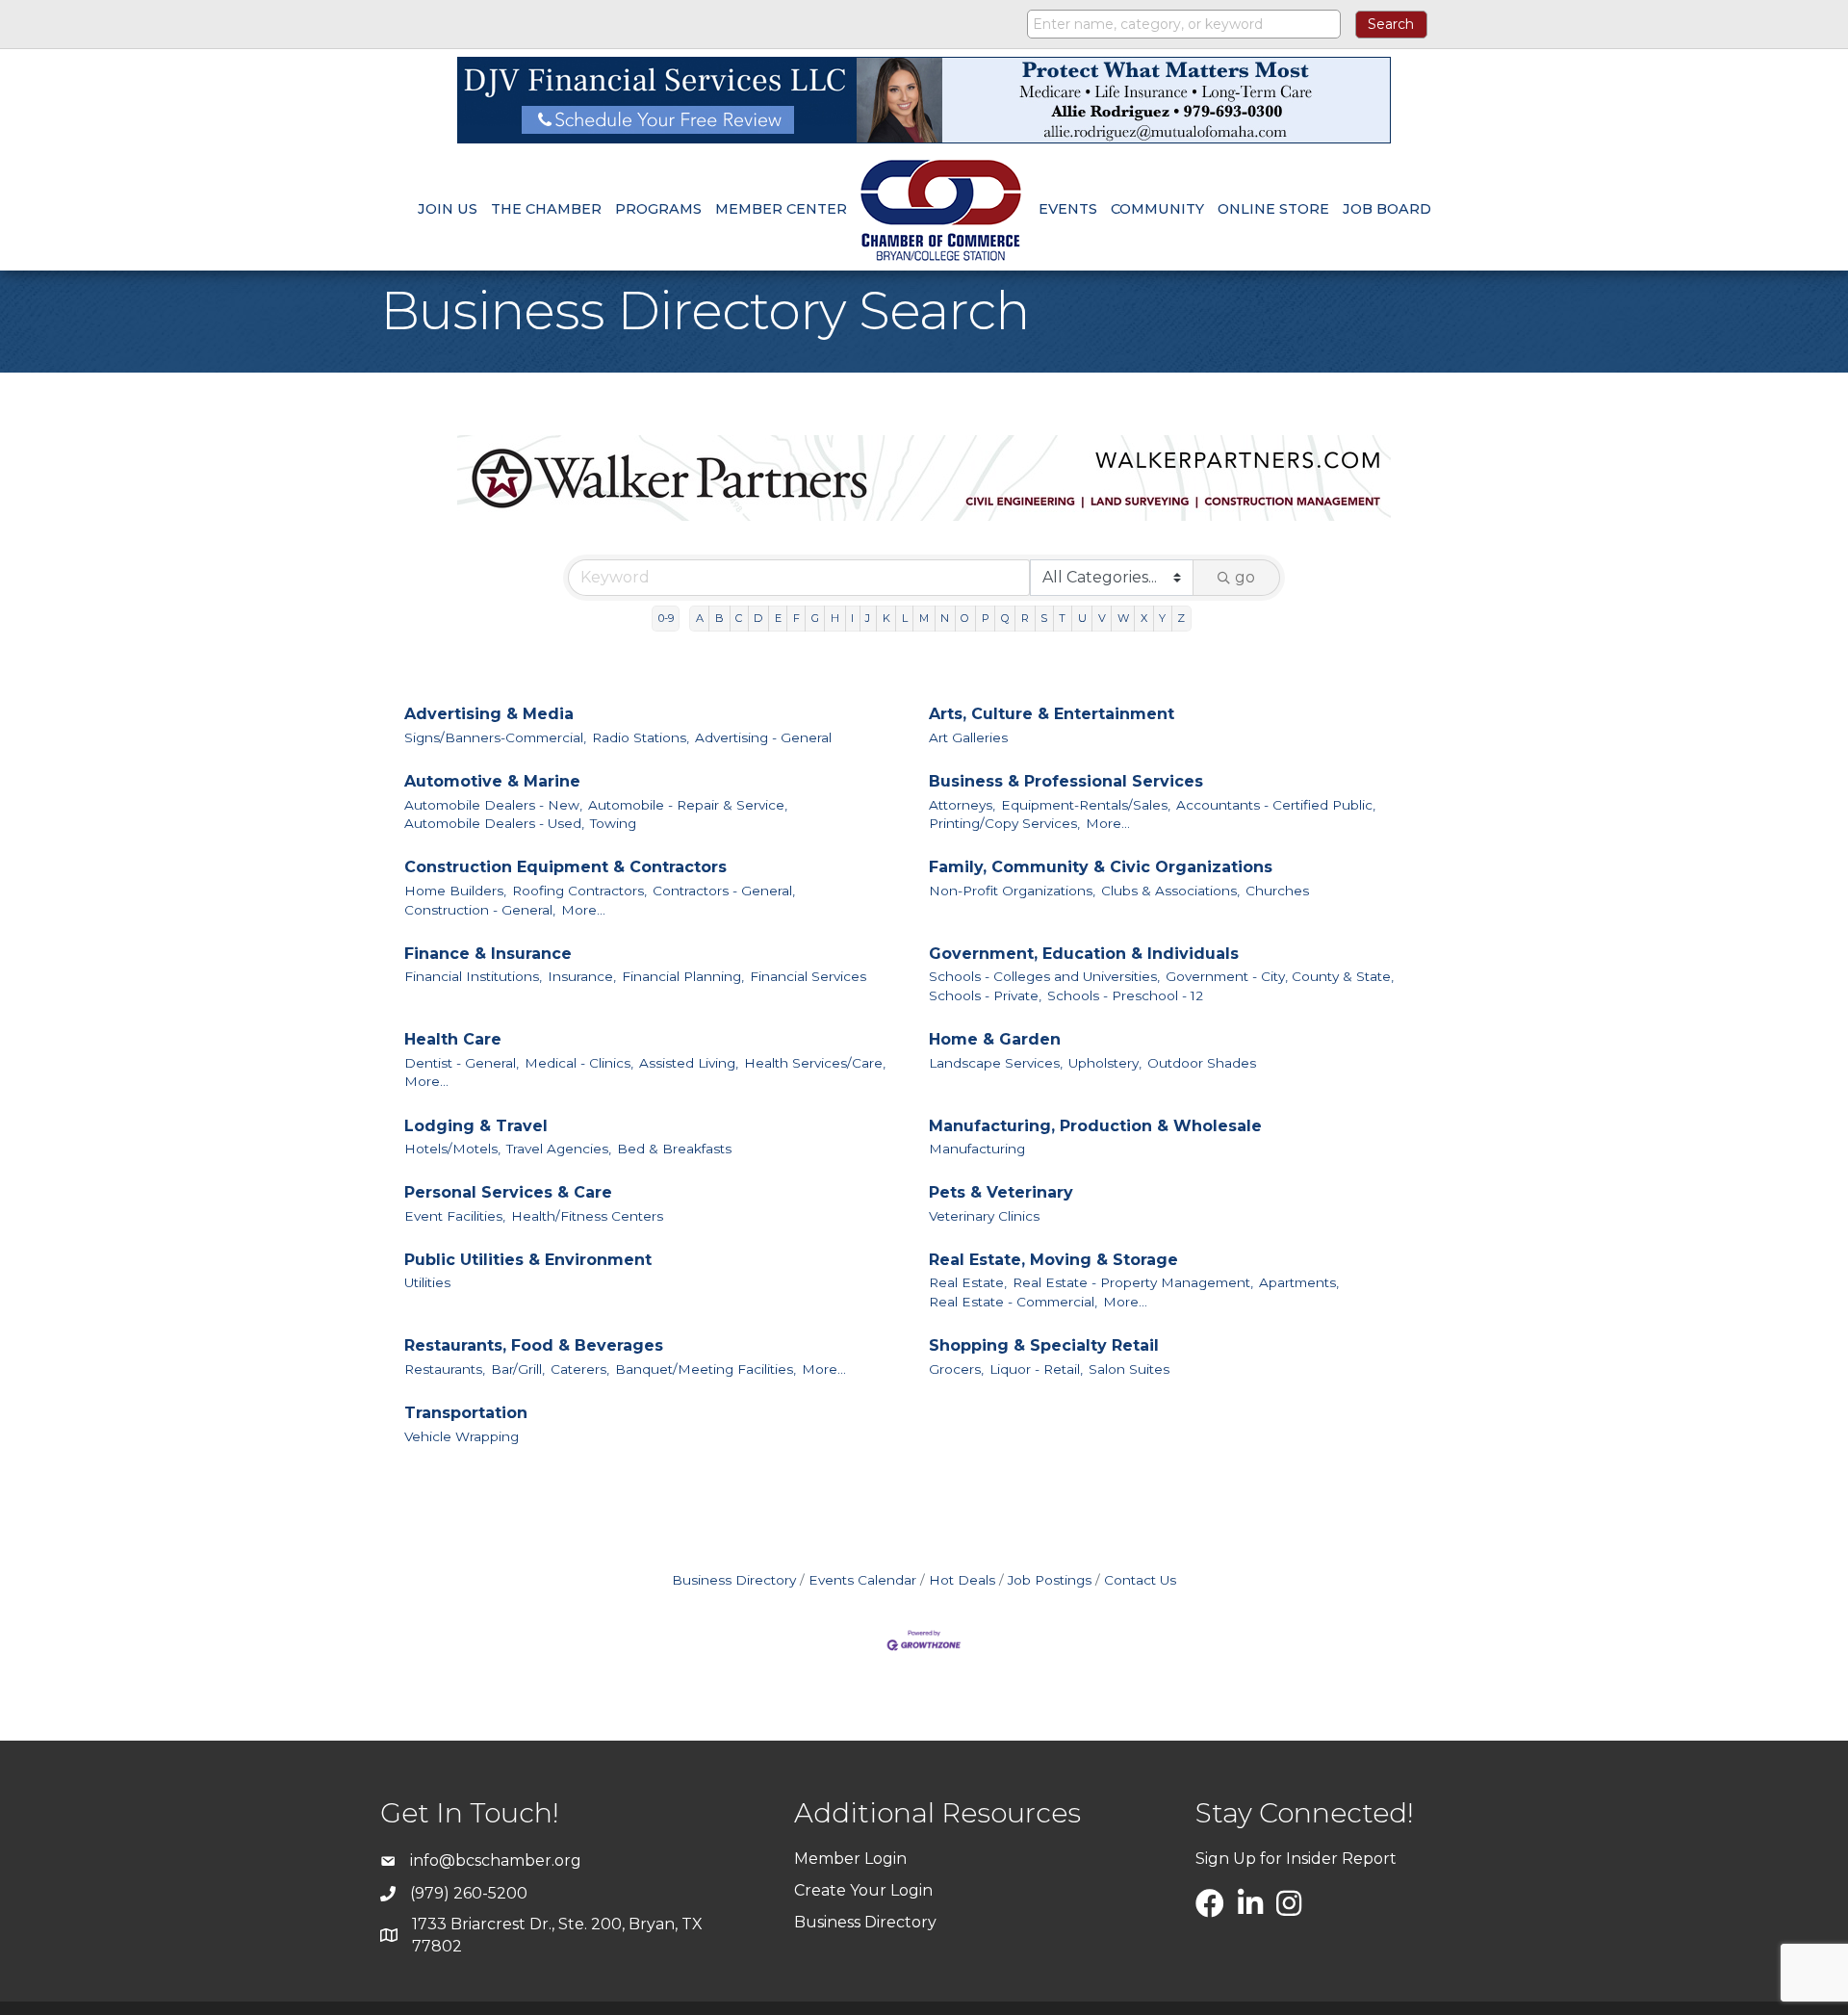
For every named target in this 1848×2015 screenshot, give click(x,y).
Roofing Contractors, (579, 891)
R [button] (1025, 618)
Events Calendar (862, 1580)
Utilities (427, 1282)
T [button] (1062, 618)
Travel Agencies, (559, 1149)
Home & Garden (995, 1039)
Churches (1277, 891)
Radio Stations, (641, 737)
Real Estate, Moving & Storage (1053, 1260)
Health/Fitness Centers (587, 1216)
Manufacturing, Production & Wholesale (1095, 1126)
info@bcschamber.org (496, 1860)
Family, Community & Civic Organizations (1101, 867)
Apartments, (1299, 1282)
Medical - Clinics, (579, 1063)
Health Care (453, 1039)
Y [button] (1162, 618)
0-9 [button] (666, 618)
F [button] (796, 618)
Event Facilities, (455, 1216)
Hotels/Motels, (452, 1149)
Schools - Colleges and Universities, (1044, 976)
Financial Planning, (683, 976)
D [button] (758, 618)
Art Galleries (968, 737)
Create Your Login (863, 1890)
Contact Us (1140, 1580)
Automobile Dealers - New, (493, 805)
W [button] (1123, 618)
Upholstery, (1105, 1063)
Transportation (466, 1413)
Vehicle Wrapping (462, 1436)
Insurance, (582, 976)
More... (1108, 823)
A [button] (700, 618)
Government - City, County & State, (1280, 976)
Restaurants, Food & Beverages (534, 1345)
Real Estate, (968, 1282)
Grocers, (956, 1369)
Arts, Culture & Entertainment (1052, 714)
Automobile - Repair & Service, (688, 805)
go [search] (1245, 577)
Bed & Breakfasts (674, 1149)
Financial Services (808, 976)
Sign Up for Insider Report (1296, 1859)
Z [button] (1181, 618)
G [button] (815, 618)
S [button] (1044, 618)
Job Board (1387, 209)
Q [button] (1005, 618)
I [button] (852, 618)
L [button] (905, 618)
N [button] (945, 618)
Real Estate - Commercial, (1013, 1302)
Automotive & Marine (492, 781)
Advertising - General (763, 737)
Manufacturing (977, 1149)
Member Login (850, 1859)
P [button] (986, 618)
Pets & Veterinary (1001, 1192)
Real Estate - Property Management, (1133, 1282)
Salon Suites (1129, 1369)
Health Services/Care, (815, 1063)
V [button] (1102, 618)
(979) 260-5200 (469, 1893)
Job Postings (1050, 1580)
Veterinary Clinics (984, 1216)
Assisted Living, (689, 1063)
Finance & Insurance (488, 954)
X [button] (1144, 618)
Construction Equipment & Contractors (565, 867)
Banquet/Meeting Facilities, (706, 1369)
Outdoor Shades (1202, 1063)
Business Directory (734, 1580)
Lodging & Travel (476, 1126)
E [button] (778, 618)
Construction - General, (480, 910)
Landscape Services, (996, 1063)
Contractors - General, (724, 891)
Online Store (1273, 209)
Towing (613, 823)
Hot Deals (962, 1580)
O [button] (965, 618)
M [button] (924, 618)
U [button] (1082, 618)
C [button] (739, 618)
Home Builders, (455, 891)
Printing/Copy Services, (1004, 823)
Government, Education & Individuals (1084, 954)
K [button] (886, 618)
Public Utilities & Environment (528, 1260)
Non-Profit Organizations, (1012, 891)
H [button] (835, 618)
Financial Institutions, (473, 976)
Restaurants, (445, 1369)
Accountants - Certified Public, (1276, 805)
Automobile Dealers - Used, (494, 823)
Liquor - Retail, (1036, 1369)
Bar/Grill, (518, 1369)
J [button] (868, 618)
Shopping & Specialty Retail (1044, 1345)
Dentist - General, (462, 1063)
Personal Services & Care (508, 1192)
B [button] (719, 618)
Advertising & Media (489, 714)
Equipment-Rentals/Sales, (1086, 805)
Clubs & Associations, (1170, 891)
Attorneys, (962, 805)
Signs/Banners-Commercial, (495, 737)
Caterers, (580, 1369)
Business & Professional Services (1066, 781)
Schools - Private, (985, 995)
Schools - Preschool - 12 (1125, 995)
